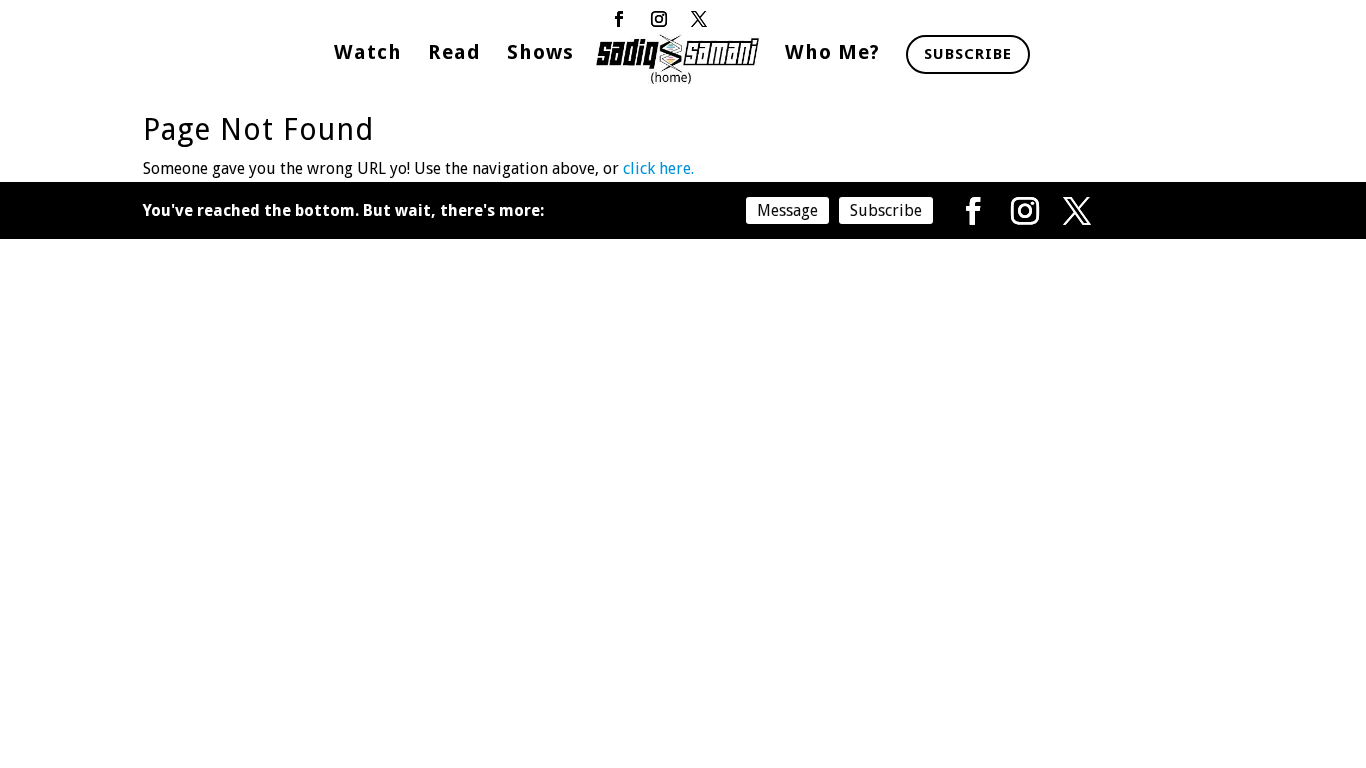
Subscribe (968, 54)
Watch (368, 54)
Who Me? (832, 54)
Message (787, 210)
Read (454, 54)
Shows (540, 54)
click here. (658, 168)
